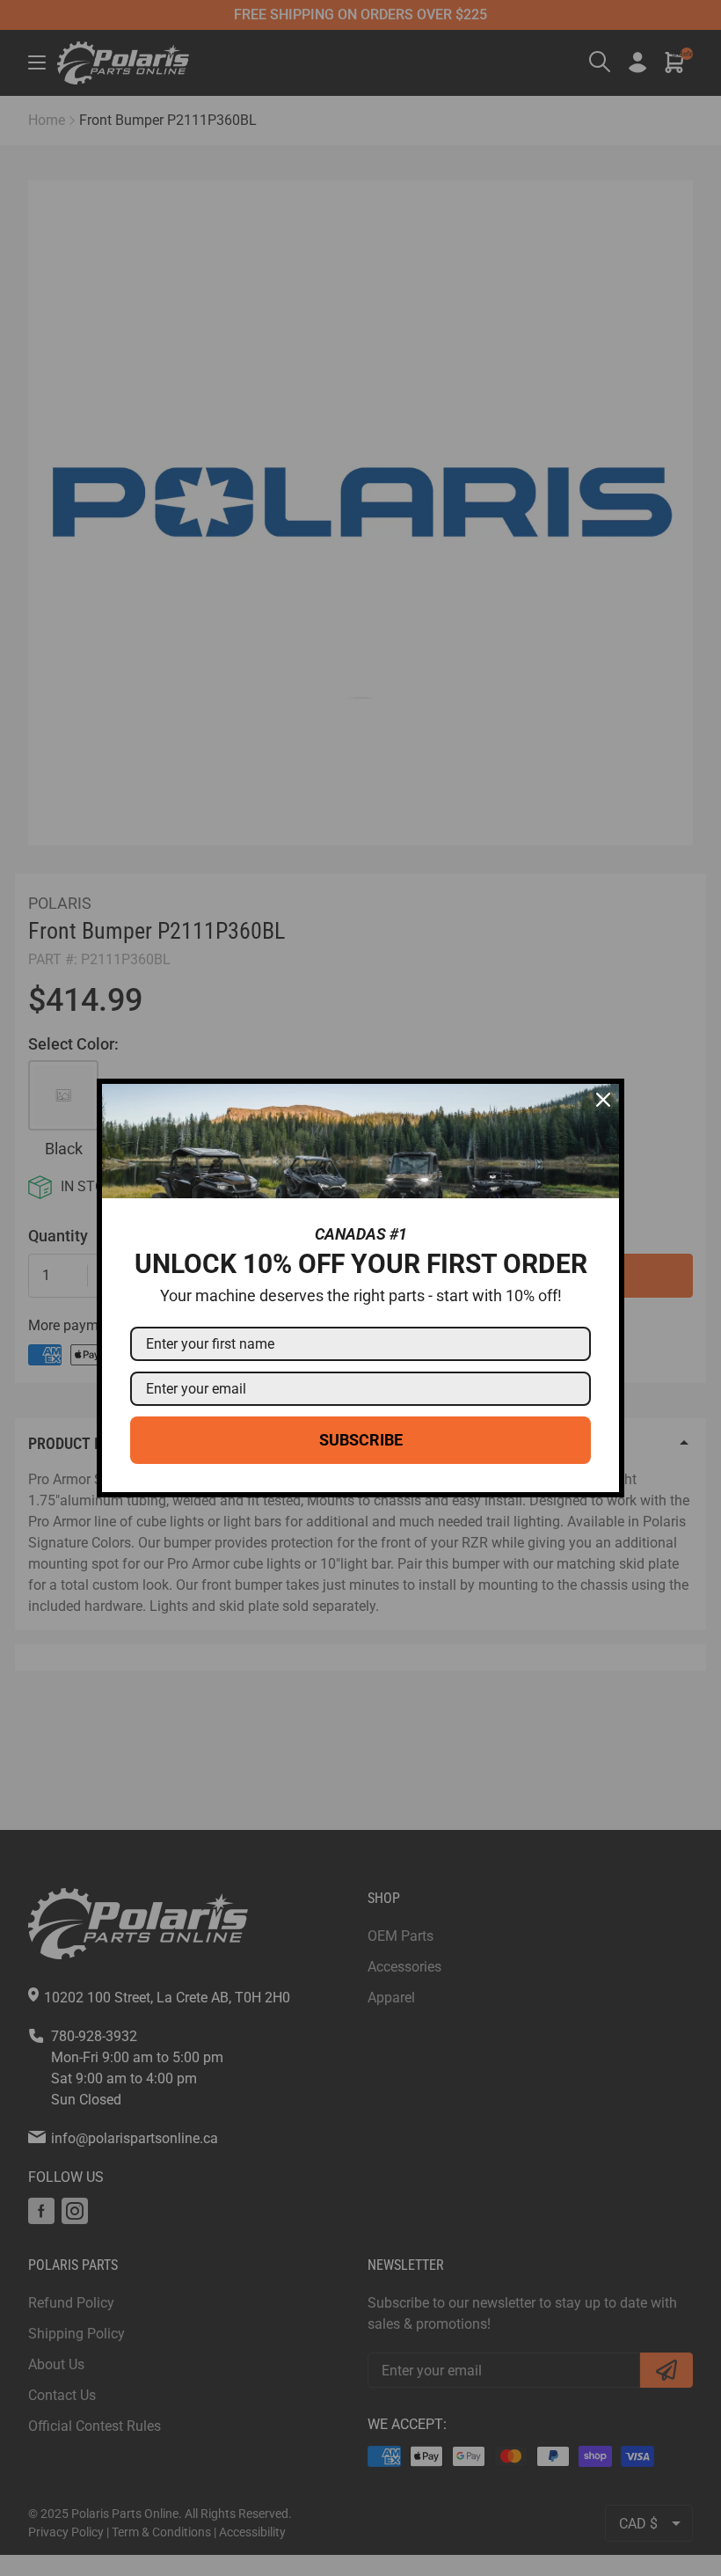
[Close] (603, 1100)
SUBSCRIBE (361, 1440)
